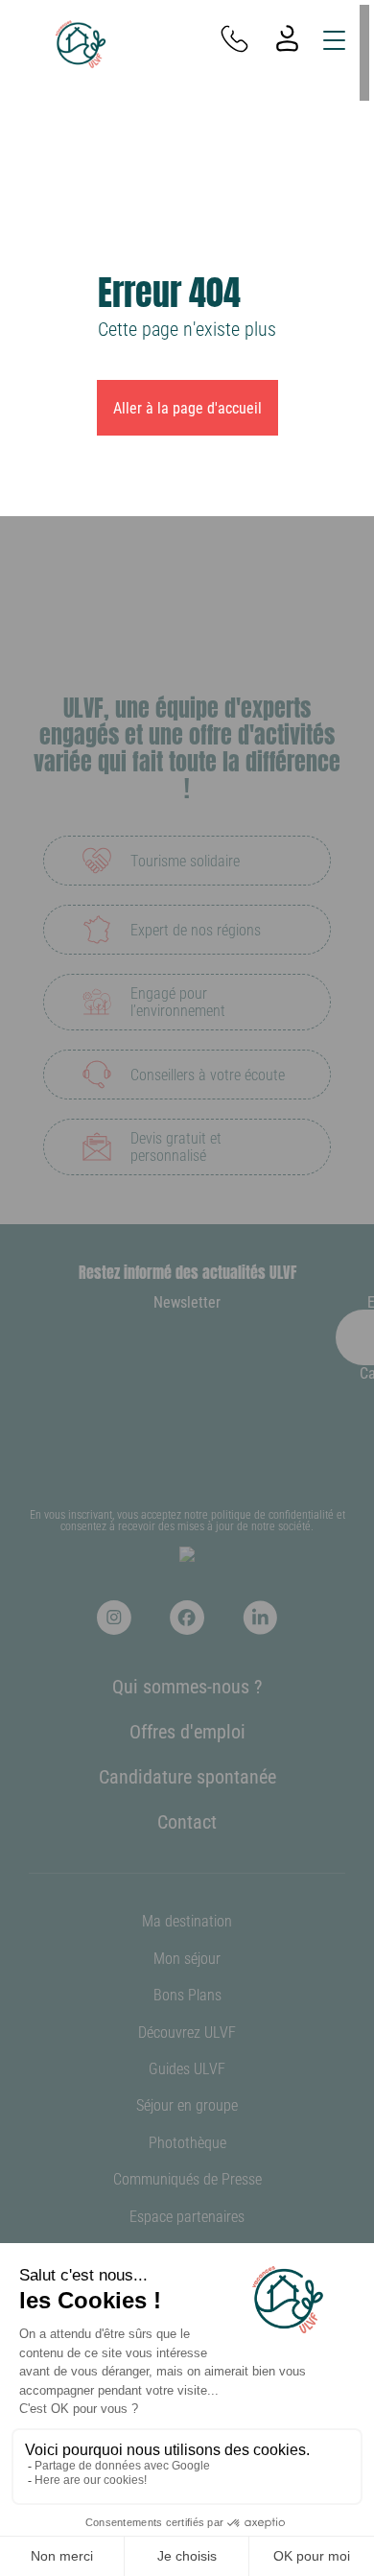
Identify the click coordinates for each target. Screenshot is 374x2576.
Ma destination (187, 1920)
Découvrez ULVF (187, 2032)
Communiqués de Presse (187, 2178)
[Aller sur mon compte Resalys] (287, 40)
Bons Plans (187, 1994)
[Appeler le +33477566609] (234, 40)
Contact (187, 1821)
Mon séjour (187, 1958)
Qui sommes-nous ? (187, 1686)
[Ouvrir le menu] (334, 40)
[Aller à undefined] (114, 1618)
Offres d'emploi (187, 1731)
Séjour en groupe (187, 2104)
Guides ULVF (187, 2068)
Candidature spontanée (187, 1776)
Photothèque (187, 2142)
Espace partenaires (187, 2216)
